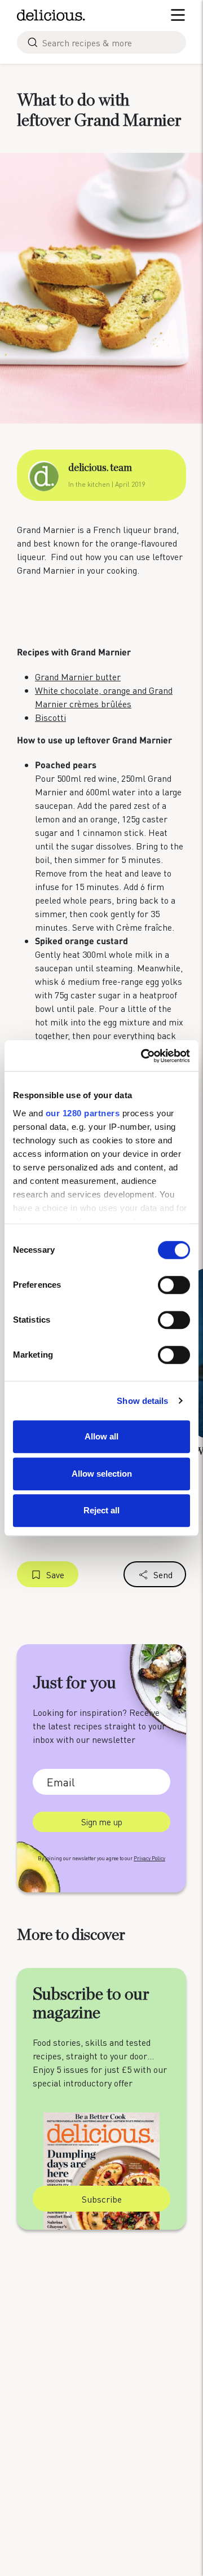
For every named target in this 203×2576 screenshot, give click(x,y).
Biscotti (50, 717)
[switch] (174, 1285)
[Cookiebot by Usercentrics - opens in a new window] (143, 1056)
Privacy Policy (149, 1858)
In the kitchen (89, 484)
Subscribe (102, 2199)
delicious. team (100, 468)
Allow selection (102, 1474)
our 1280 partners (83, 1113)
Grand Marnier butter (78, 677)
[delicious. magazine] (51, 15)
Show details (142, 1401)
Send (163, 1575)
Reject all (101, 1510)
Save (55, 1575)
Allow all (101, 1436)
